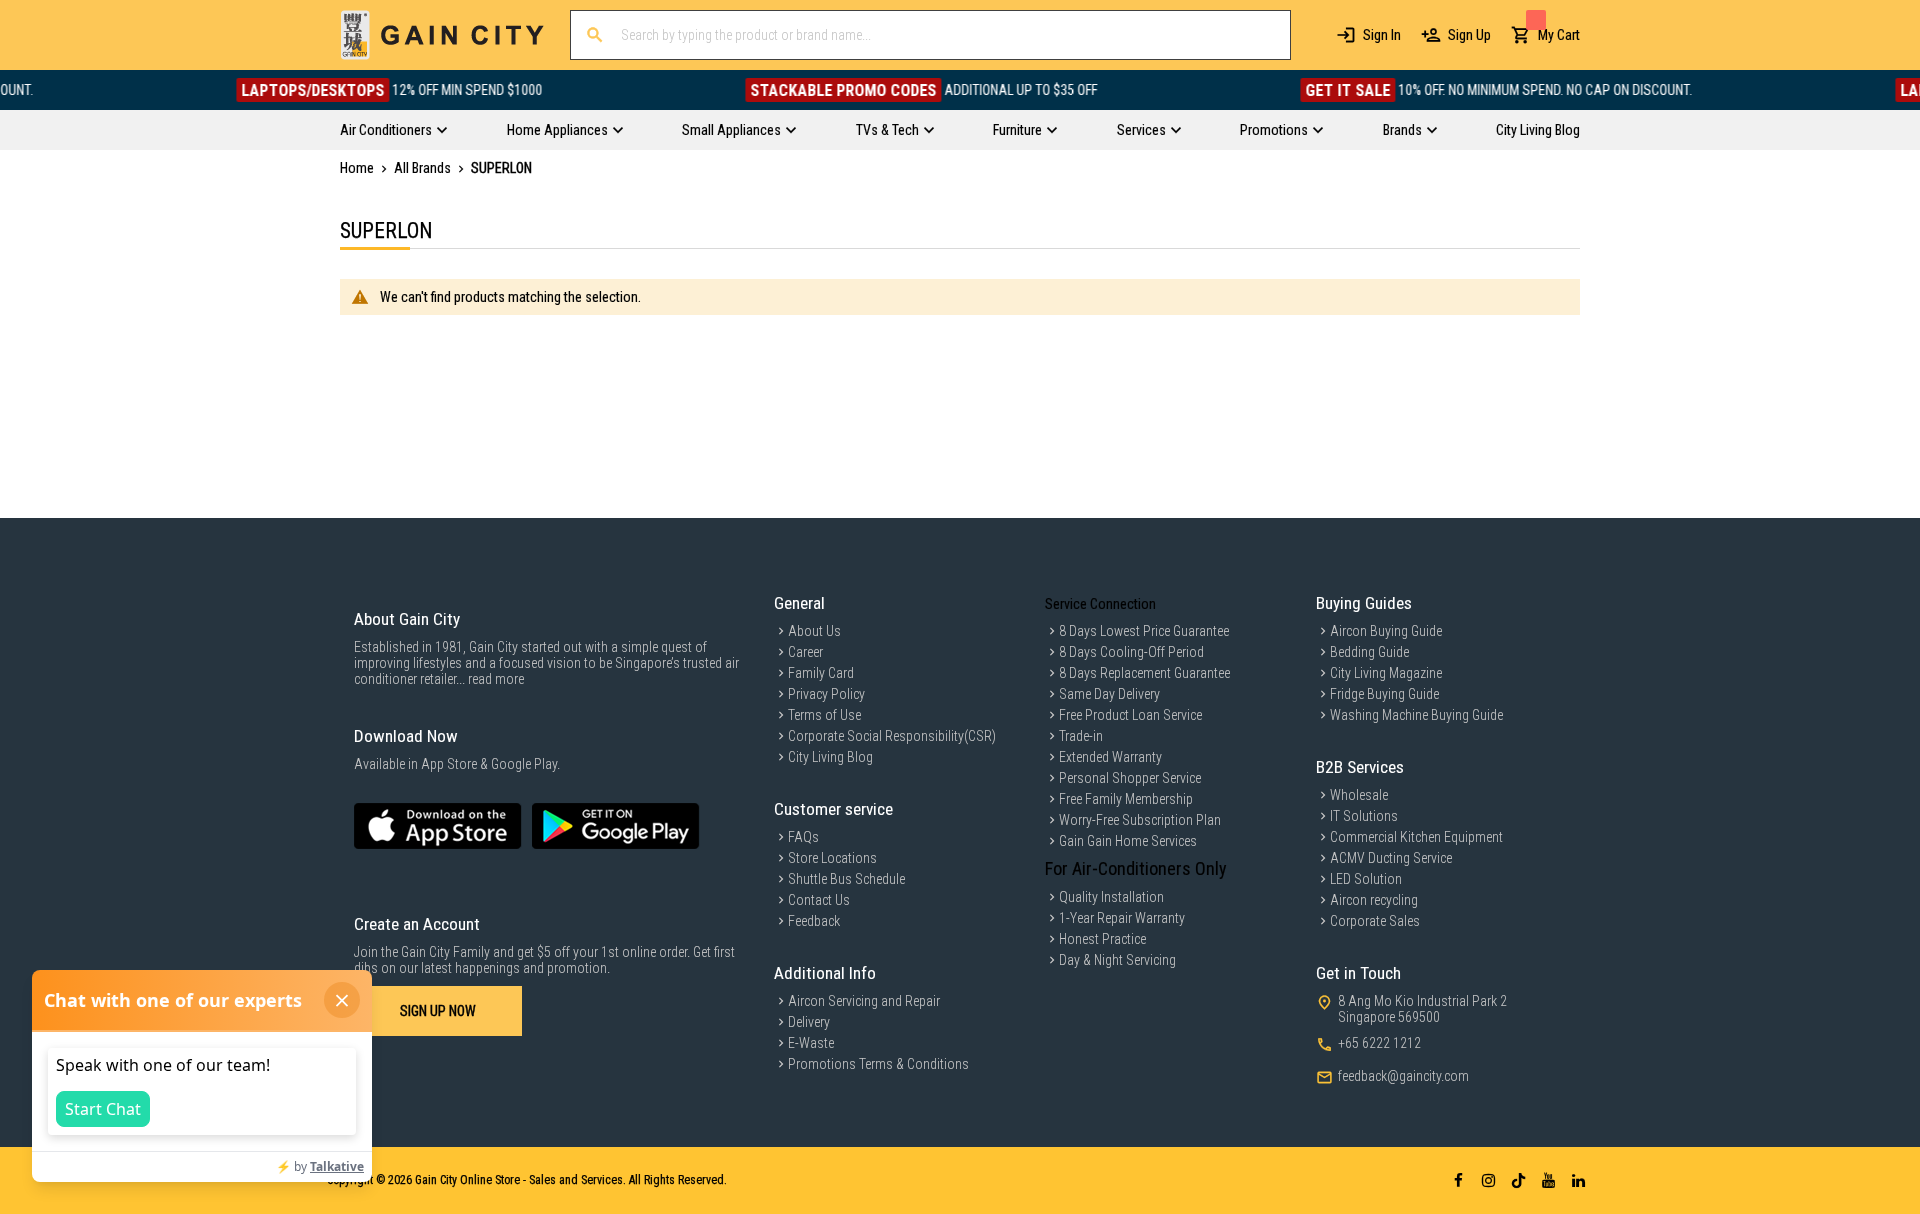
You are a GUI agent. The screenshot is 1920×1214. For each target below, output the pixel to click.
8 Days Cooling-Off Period (1131, 652)
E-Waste (811, 1043)
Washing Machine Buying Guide (1416, 715)
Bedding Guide (1369, 652)
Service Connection (1100, 604)
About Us (814, 631)
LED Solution (1366, 879)
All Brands (424, 168)
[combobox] (930, 35)
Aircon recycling (1374, 900)
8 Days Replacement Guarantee (1144, 673)
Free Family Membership (1126, 799)
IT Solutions (1364, 816)
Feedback (814, 921)
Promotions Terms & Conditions (878, 1064)
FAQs (803, 837)
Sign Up (1469, 35)
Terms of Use (824, 715)
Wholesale (1359, 795)
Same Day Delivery (1109, 694)
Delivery (809, 1022)
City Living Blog (830, 757)
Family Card (821, 673)
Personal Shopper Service (1130, 778)
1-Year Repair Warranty (1122, 918)
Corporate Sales (1375, 921)
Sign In (1382, 35)
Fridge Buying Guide (1384, 694)
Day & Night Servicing (1117, 960)
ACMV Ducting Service (1391, 858)
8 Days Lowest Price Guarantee (1144, 631)
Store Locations (832, 858)
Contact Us (819, 900)
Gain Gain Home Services (1128, 841)
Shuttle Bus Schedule (846, 879)
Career (805, 652)
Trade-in (1081, 736)
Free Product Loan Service (1130, 715)
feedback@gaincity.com (1403, 1076)
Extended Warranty (1110, 757)
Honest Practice (1102, 939)
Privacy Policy (826, 694)
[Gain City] (442, 35)
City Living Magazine (1386, 673)
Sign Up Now (438, 1011)
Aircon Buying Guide (1386, 631)
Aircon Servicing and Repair (864, 1001)
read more (496, 679)
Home (358, 168)
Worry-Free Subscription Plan (1140, 820)
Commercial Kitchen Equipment (1416, 837)
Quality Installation (1111, 897)
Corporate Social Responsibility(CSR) (892, 736)
